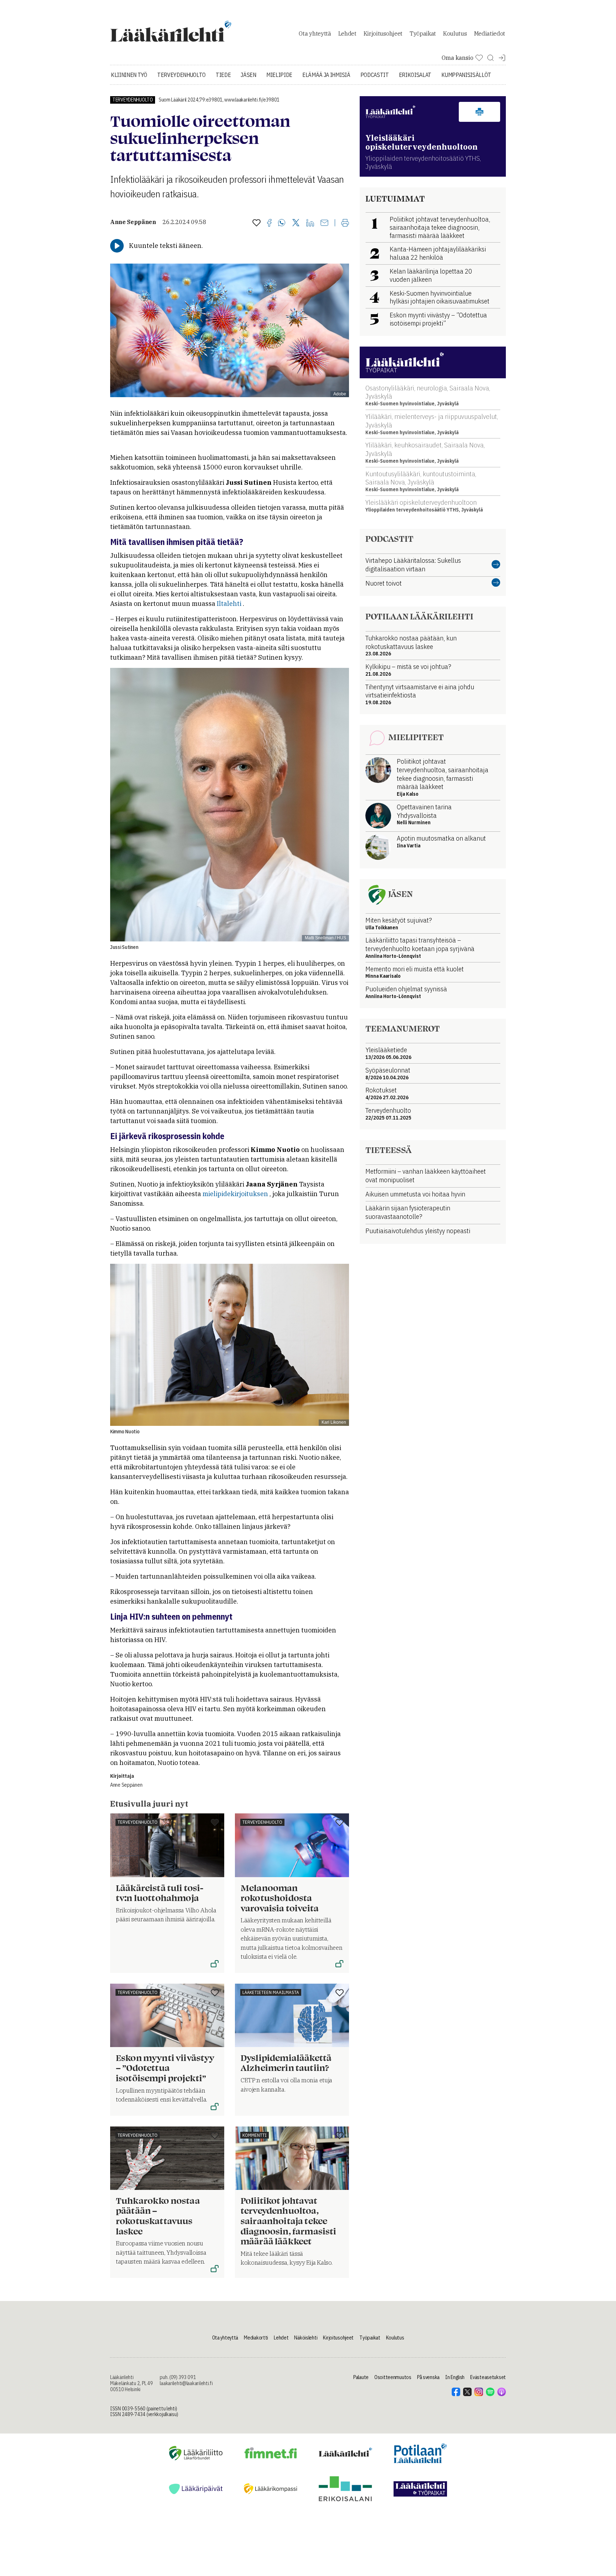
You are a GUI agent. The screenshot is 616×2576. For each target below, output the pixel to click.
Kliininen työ (129, 75)
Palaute (361, 2377)
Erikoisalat (415, 75)
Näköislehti (306, 2338)
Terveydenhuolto (181, 75)
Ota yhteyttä (315, 33)
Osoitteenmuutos (393, 2377)
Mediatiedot (490, 33)
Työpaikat (423, 33)
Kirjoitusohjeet (383, 33)
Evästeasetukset (488, 2377)
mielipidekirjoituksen (235, 1194)
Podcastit (375, 75)
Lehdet (347, 33)
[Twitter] (296, 223)
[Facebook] (269, 223)
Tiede (223, 75)
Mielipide (279, 75)
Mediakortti (256, 2338)
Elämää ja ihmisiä (326, 75)
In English (455, 2377)
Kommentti (255, 2135)
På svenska (428, 2377)
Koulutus (455, 33)
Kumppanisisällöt (466, 75)
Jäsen (248, 75)
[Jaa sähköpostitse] (324, 223)
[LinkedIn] (310, 223)
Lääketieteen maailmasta (271, 1992)
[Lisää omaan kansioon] (256, 223)
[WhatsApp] (282, 223)
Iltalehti (229, 604)
